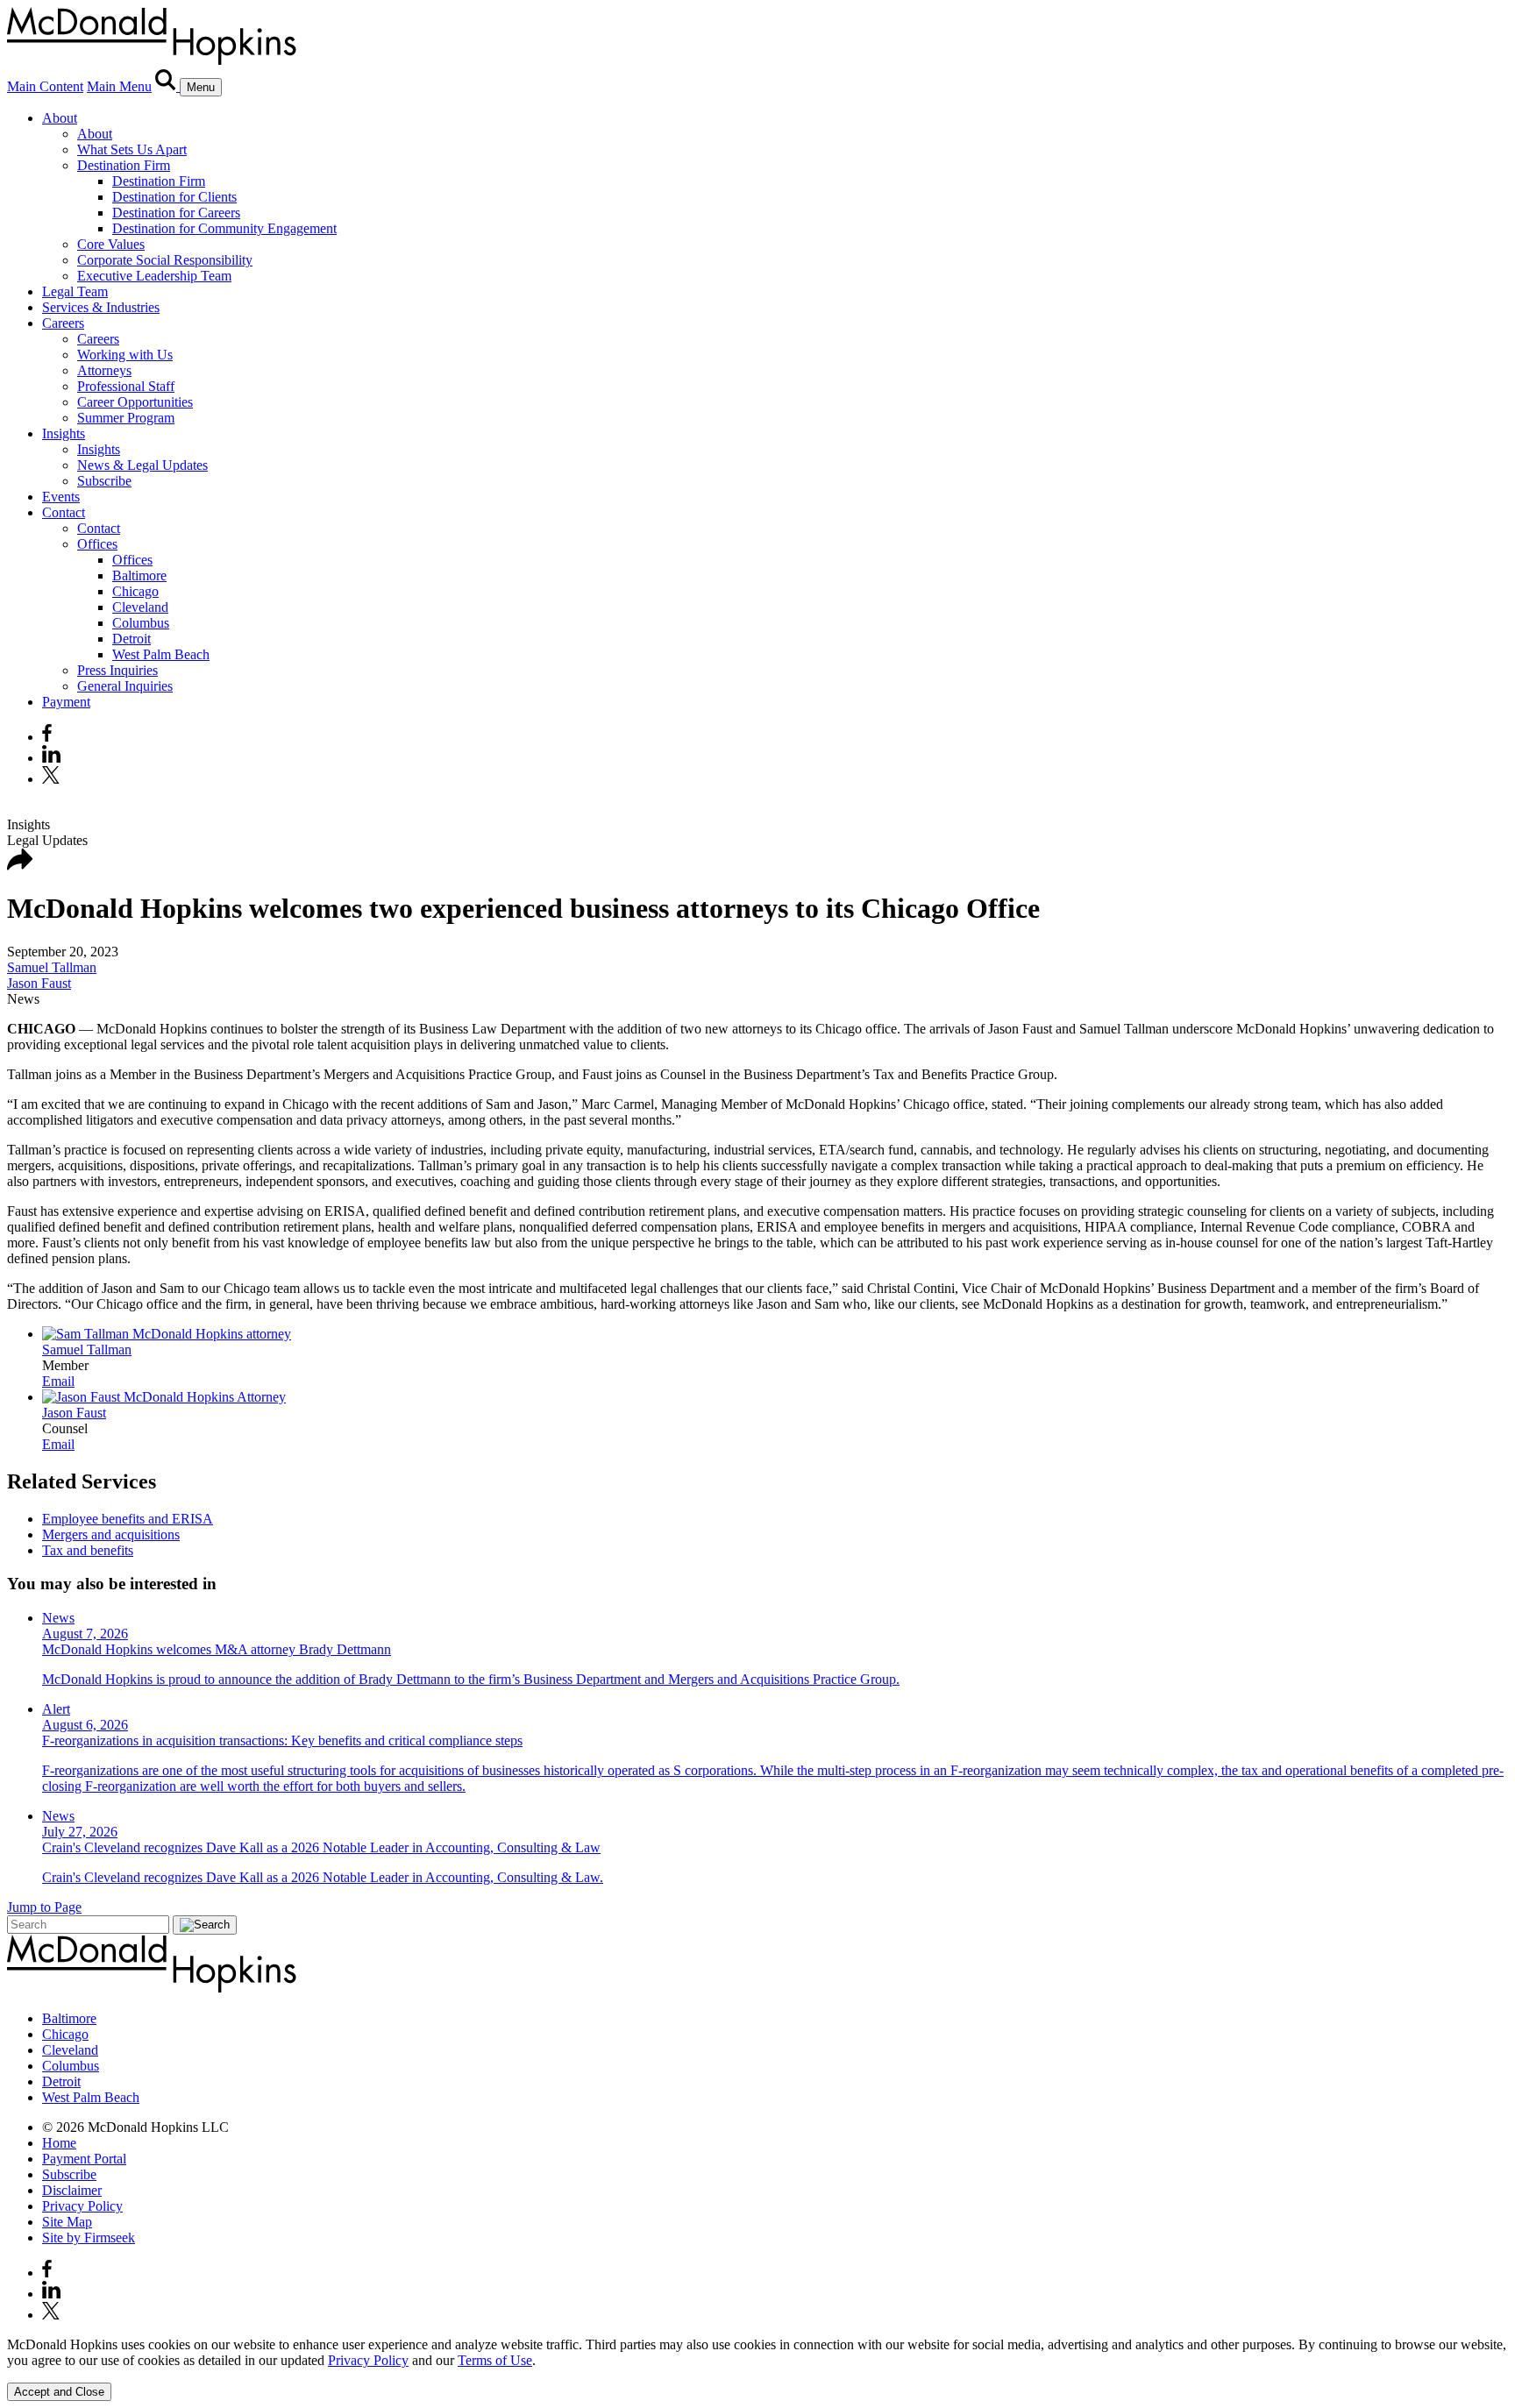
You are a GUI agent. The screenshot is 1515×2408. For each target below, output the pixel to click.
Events (61, 497)
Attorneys (104, 370)
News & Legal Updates (142, 465)
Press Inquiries (117, 670)
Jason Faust (39, 983)
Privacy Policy (82, 2206)
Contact (64, 512)
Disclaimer (72, 2190)
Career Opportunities (135, 402)
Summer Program (126, 418)
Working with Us (125, 355)
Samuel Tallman (52, 967)
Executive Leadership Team (154, 276)
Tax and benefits (88, 1550)
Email (58, 1381)
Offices (97, 544)
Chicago (135, 591)
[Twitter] (53, 779)
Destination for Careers (176, 213)
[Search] (167, 86)
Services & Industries (101, 307)
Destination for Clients (174, 197)
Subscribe (104, 481)
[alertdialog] (757, 2369)
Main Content (45, 86)
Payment (66, 702)
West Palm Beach (161, 654)
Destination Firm (124, 165)
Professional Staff (126, 386)
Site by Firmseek (89, 2238)
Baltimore (139, 575)
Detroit (132, 639)
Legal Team (75, 291)
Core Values (111, 244)
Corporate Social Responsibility (165, 260)
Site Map (67, 2222)
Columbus (141, 623)
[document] (757, 2353)
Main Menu (119, 86)
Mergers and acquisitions (111, 1534)
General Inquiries (125, 686)
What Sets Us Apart (132, 149)
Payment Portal (84, 2159)
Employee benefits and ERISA (128, 1519)
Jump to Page (44, 1907)
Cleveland (140, 607)
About (60, 118)
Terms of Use (495, 2360)
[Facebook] (47, 737)
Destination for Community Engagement (224, 228)
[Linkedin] (51, 758)
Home (59, 2143)
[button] (20, 866)
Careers (63, 323)
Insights (64, 433)
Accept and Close (59, 2392)
